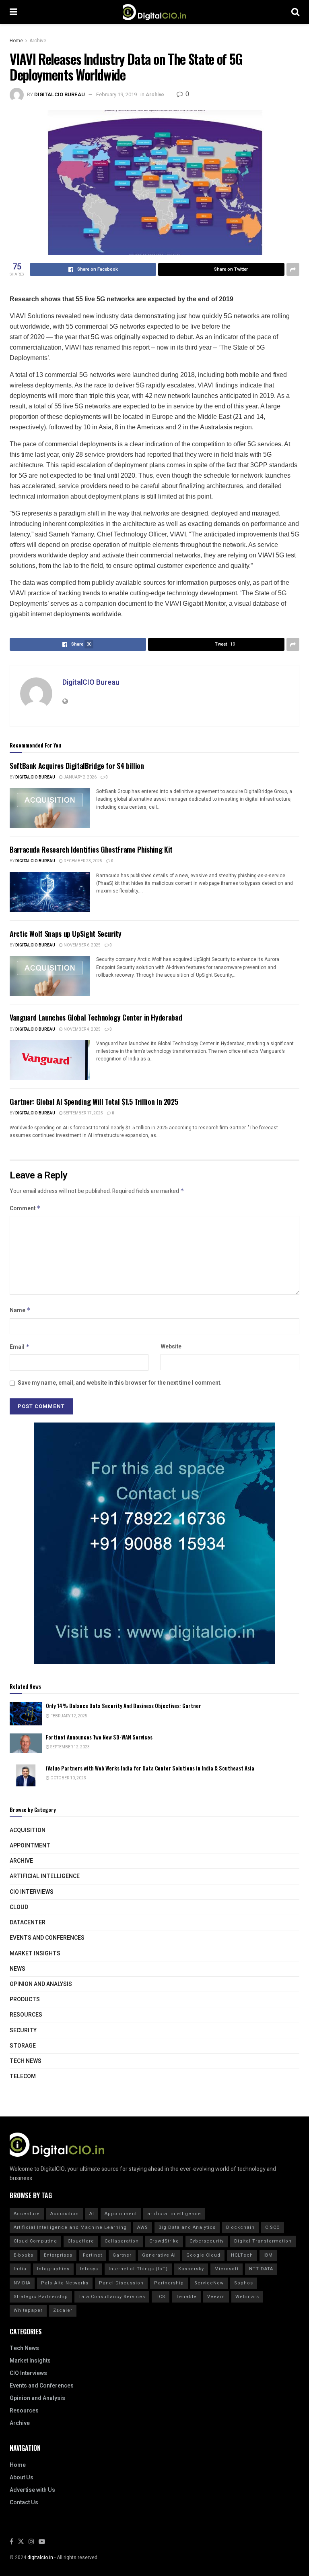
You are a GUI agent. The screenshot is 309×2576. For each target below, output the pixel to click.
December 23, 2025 (82, 861)
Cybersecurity (207, 2241)
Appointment (30, 1846)
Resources (26, 2015)
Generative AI (159, 2255)
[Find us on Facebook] (11, 2542)
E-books (24, 2255)
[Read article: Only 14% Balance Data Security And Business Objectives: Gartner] (26, 1714)
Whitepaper (28, 2310)
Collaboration (122, 2241)
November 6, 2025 (82, 945)
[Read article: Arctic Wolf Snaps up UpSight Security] (50, 976)
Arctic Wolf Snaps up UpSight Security (66, 934)
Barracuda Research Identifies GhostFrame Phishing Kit (91, 849)
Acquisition (28, 1830)
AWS (143, 2227)
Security (23, 2030)
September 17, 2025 (83, 1113)
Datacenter (28, 1923)
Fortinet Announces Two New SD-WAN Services (99, 1737)
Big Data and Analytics (187, 2227)
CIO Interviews (32, 1892)
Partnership (169, 2283)
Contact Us (24, 2502)
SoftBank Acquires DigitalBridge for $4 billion (77, 766)
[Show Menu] (13, 12)
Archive (38, 41)
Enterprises (58, 2255)
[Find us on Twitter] (21, 2542)
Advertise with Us (32, 2490)
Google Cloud (203, 2255)
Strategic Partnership (41, 2297)
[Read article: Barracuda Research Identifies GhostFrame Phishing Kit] (50, 892)
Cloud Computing (35, 2241)
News (18, 1969)
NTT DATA (261, 2269)
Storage (23, 2046)
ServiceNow (209, 2283)
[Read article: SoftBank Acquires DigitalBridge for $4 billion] (50, 808)
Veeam (216, 2297)
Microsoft (227, 2269)
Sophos (244, 2283)
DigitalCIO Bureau (60, 94)
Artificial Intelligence (45, 1876)
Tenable (186, 2297)
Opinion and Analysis (41, 1984)
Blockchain (240, 2227)
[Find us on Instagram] (31, 2542)
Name (20, 1310)
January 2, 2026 (80, 777)
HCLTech (242, 2255)
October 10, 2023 (68, 1778)
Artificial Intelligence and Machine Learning (70, 2227)
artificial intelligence (174, 2214)
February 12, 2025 (68, 1716)
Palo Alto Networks (65, 2283)
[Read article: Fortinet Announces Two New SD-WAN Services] (26, 1745)
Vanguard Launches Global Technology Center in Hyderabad (96, 1017)
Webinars (247, 2297)
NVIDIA (22, 2283)
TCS (161, 2297)
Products (25, 1999)
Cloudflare (81, 2241)
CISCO (273, 2227)
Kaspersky (191, 2269)
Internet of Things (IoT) (138, 2269)
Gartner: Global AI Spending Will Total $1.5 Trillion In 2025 (94, 1102)
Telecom (23, 2076)
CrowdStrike (164, 2241)
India (20, 2269)
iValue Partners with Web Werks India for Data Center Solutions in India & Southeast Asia (150, 1768)
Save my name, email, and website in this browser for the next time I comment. (120, 1383)
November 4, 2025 (82, 1029)
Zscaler (63, 2310)
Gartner (122, 2255)
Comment (25, 1208)
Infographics (53, 2269)
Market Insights (35, 1954)
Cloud (19, 1907)
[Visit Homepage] (154, 12)
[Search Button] (295, 12)
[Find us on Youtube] (42, 2542)
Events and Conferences (47, 1938)
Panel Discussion (121, 2283)
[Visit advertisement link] (154, 1543)
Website (171, 1347)
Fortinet (93, 2255)
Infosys (89, 2269)
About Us (22, 2478)
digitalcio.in (40, 2557)
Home (16, 41)
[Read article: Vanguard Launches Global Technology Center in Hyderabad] (50, 1060)
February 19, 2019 (116, 94)
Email (20, 1347)
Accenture (27, 2214)
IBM (268, 2255)
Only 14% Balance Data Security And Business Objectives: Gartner (124, 1706)
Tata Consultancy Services (112, 2297)
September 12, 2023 (70, 1747)
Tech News (26, 2061)
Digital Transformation (263, 2241)
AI (92, 2214)
